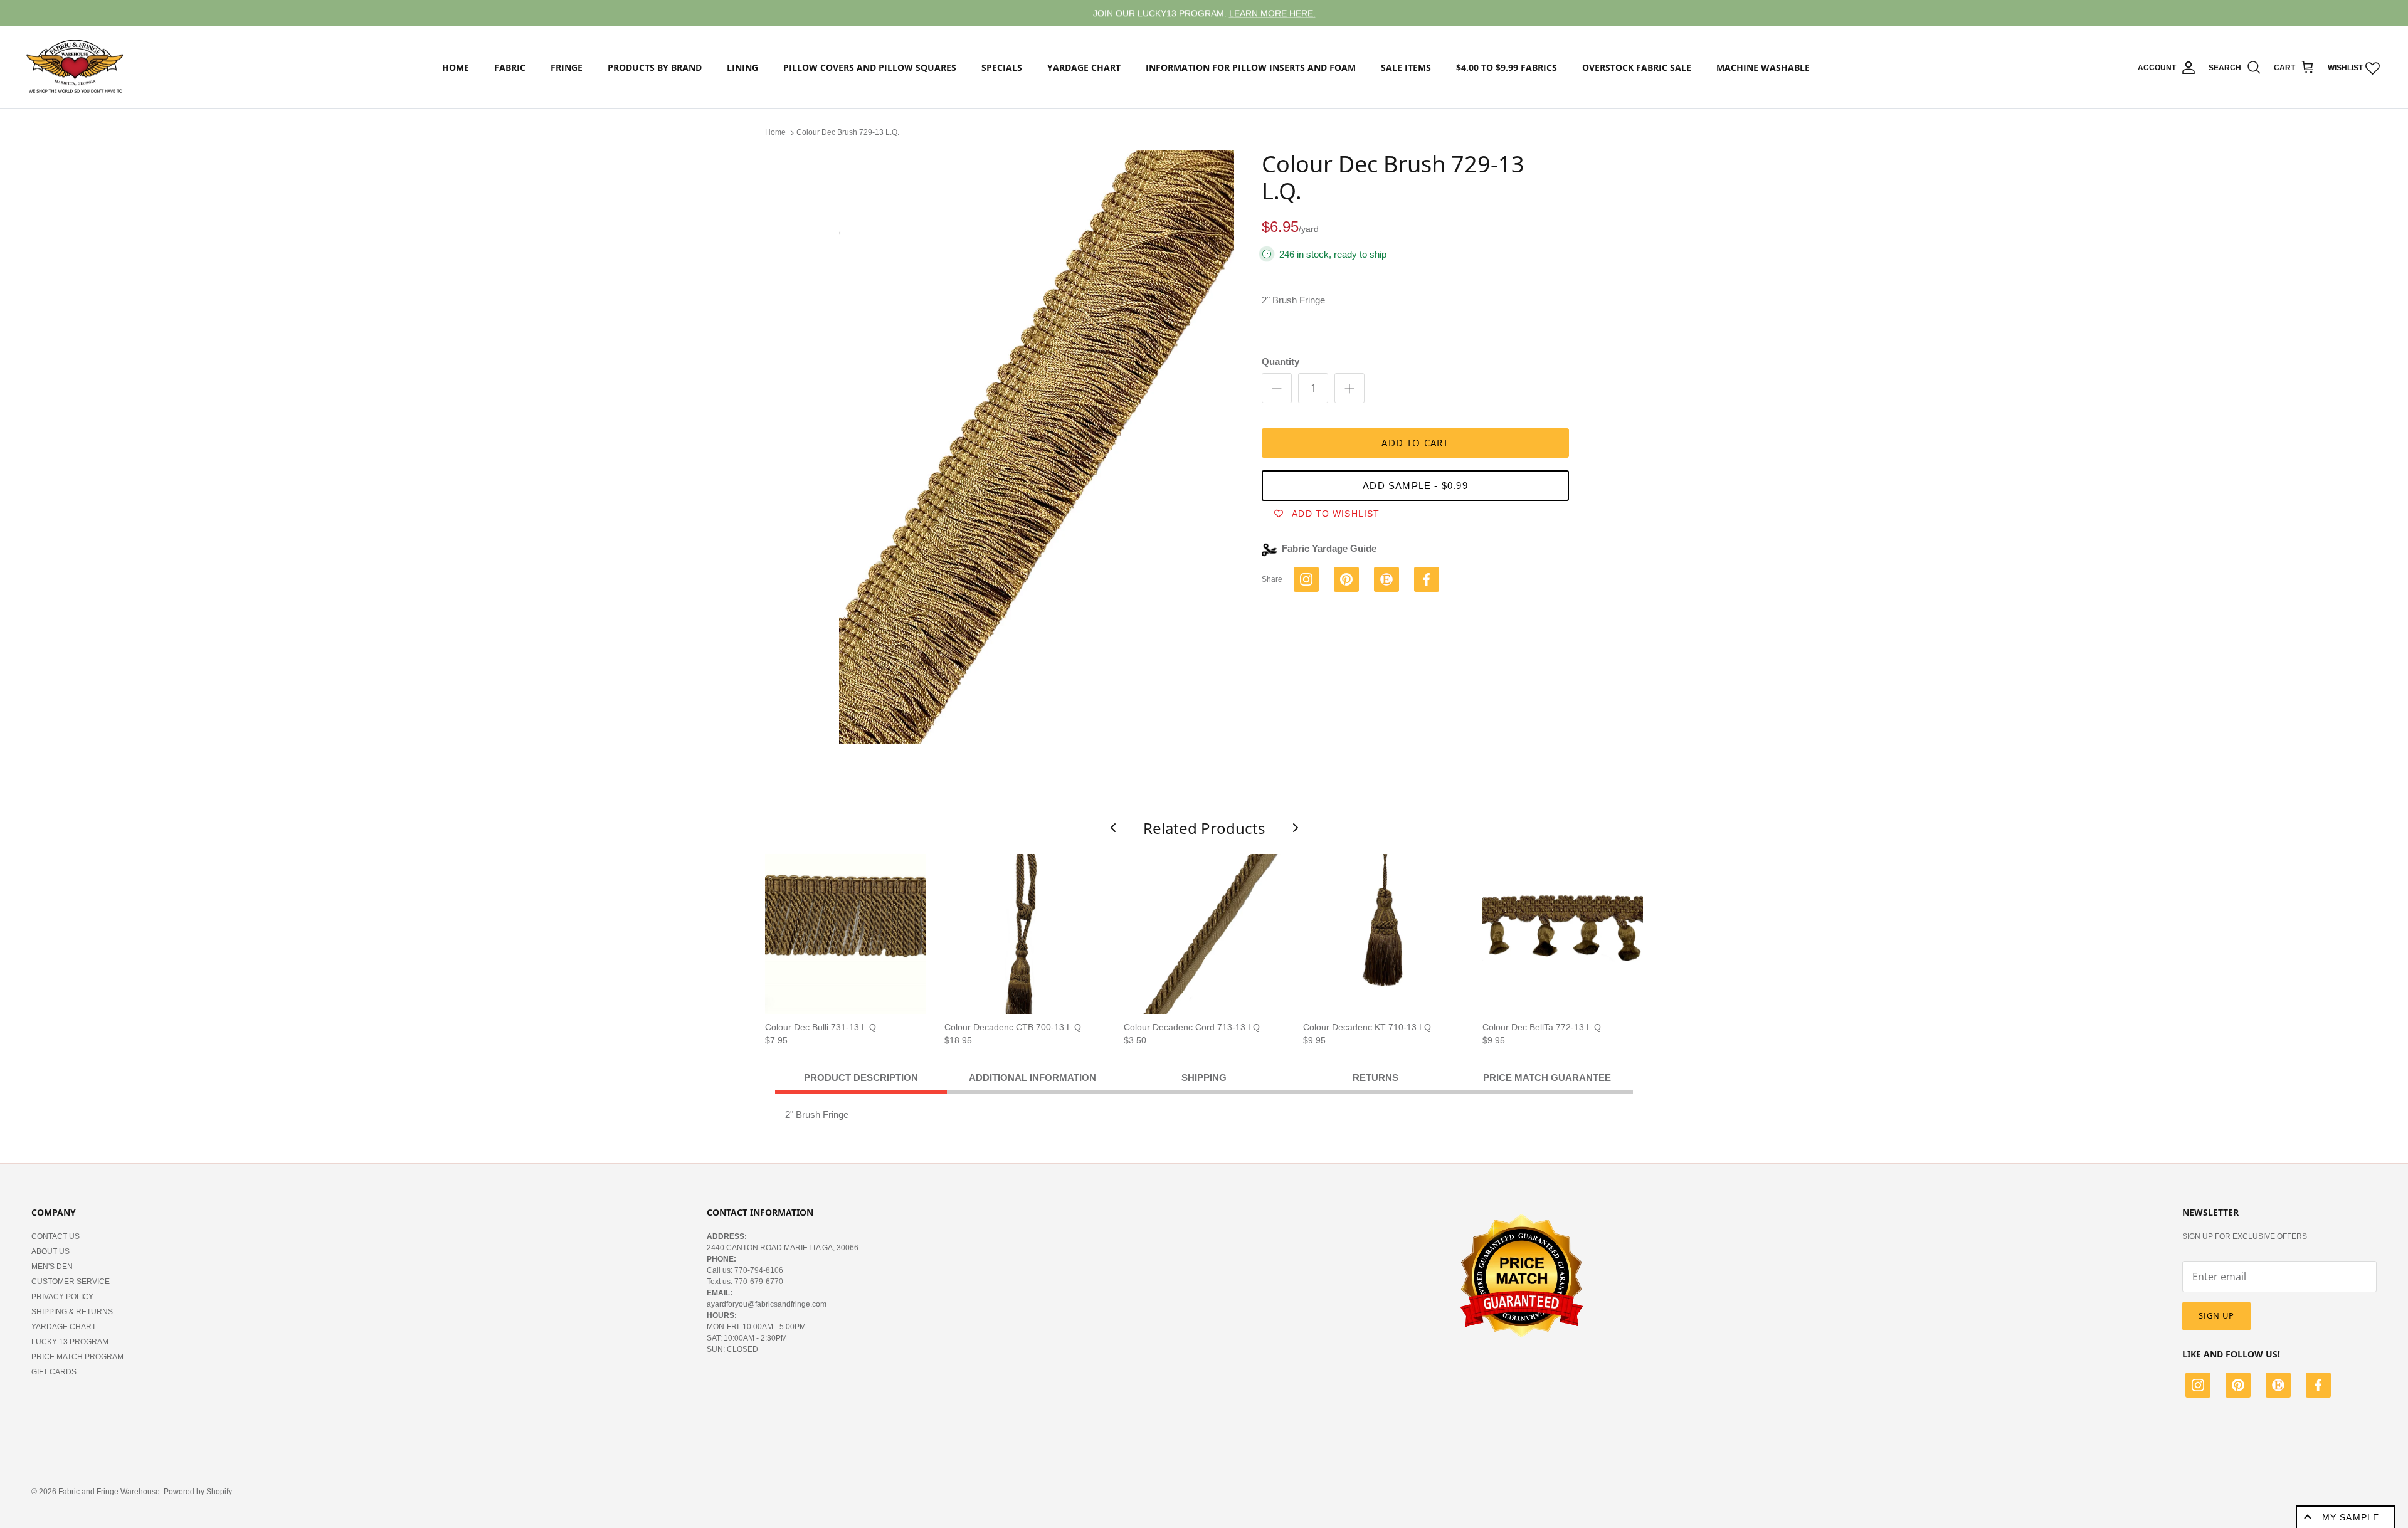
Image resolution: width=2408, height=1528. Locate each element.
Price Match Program (77, 1357)
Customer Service (71, 1282)
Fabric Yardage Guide (1329, 548)
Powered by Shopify (198, 1492)
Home (456, 67)
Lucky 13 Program (70, 1342)
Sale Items (1406, 67)
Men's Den (52, 1267)
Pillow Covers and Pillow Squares (870, 67)
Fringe (567, 67)
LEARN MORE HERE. (1272, 13)
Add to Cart (1415, 443)
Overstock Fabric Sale (1637, 67)
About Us (50, 1251)
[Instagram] (2198, 1387)
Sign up (2216, 1315)
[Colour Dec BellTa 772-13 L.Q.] (1563, 934)
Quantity (1281, 361)
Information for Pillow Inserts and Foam (1251, 67)
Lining (742, 67)
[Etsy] (2278, 1387)
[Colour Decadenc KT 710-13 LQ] (1383, 934)
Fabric (510, 67)
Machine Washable (1763, 67)
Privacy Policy (62, 1297)
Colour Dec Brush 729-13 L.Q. (848, 132)
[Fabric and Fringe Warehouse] (75, 68)
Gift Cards (54, 1372)
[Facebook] (2318, 1387)
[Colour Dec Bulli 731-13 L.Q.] (845, 934)
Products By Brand (655, 67)
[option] (1037, 447)
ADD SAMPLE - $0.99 (1415, 486)
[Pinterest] (2238, 1387)
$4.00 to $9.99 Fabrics (1507, 67)
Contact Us (55, 1236)
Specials (1002, 67)
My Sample (2351, 1517)
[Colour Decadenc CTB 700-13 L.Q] (1025, 934)
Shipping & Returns (72, 1312)
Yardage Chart (1084, 67)
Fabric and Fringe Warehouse (109, 1492)
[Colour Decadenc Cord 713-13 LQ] (1204, 934)
